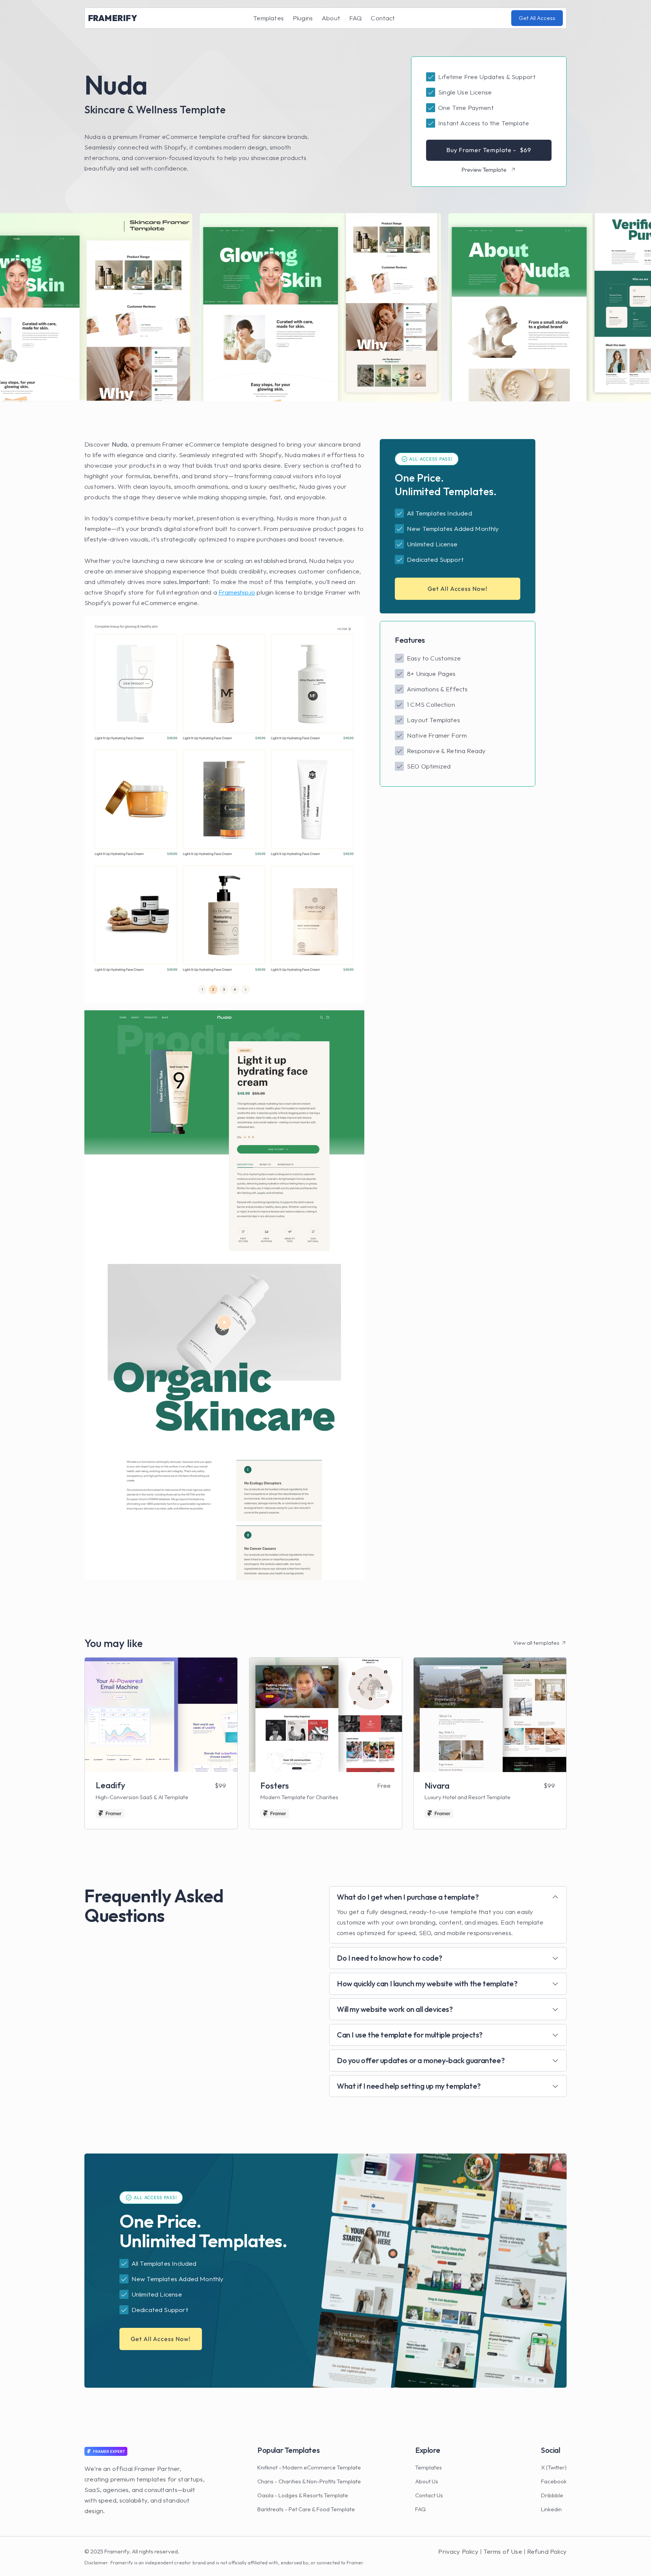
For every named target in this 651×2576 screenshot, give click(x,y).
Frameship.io (237, 592)
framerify (113, 18)
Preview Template (484, 170)
